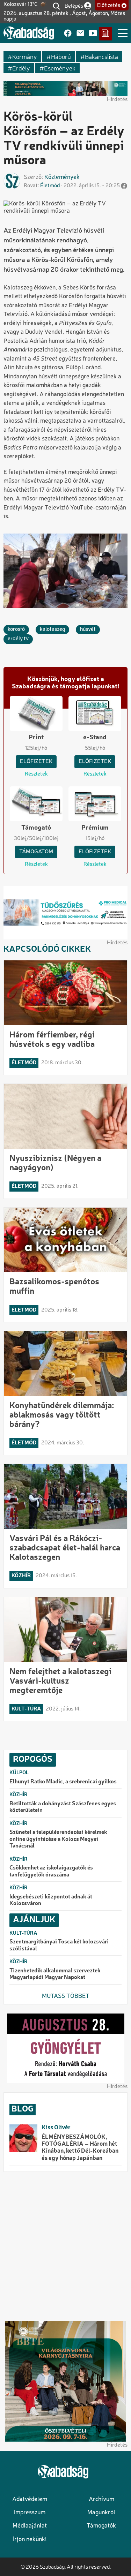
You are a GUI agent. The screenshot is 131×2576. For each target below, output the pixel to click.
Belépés (74, 5)
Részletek (36, 774)
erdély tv (18, 639)
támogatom (36, 852)
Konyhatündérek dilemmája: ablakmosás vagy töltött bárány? (62, 1415)
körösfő (16, 629)
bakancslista (101, 56)
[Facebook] (68, 34)
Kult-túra (26, 1709)
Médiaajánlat (30, 2526)
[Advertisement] (65, 2246)
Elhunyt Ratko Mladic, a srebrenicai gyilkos (63, 1782)
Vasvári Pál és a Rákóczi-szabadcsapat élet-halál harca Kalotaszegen (65, 1548)
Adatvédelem (30, 2499)
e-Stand (95, 738)
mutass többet (66, 1996)
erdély (21, 68)
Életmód (50, 186)
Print (36, 738)
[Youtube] (93, 34)
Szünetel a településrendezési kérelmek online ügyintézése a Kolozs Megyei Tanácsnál (58, 1839)
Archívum (101, 2499)
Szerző (33, 177)
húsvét (88, 629)
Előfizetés (109, 6)
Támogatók (101, 2526)
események (60, 68)
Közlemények (62, 177)
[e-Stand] (105, 34)
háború (61, 56)
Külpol (19, 1773)
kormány (25, 56)
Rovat (31, 186)
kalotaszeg (52, 629)
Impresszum (30, 2513)
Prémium (95, 828)
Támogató (36, 828)
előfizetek (36, 762)
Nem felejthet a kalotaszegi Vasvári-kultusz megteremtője (60, 1682)
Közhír (21, 1576)
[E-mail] (80, 34)
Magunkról (101, 2513)
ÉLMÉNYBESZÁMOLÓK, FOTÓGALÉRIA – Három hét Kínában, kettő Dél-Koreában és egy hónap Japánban (80, 2148)
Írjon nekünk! (30, 2540)
